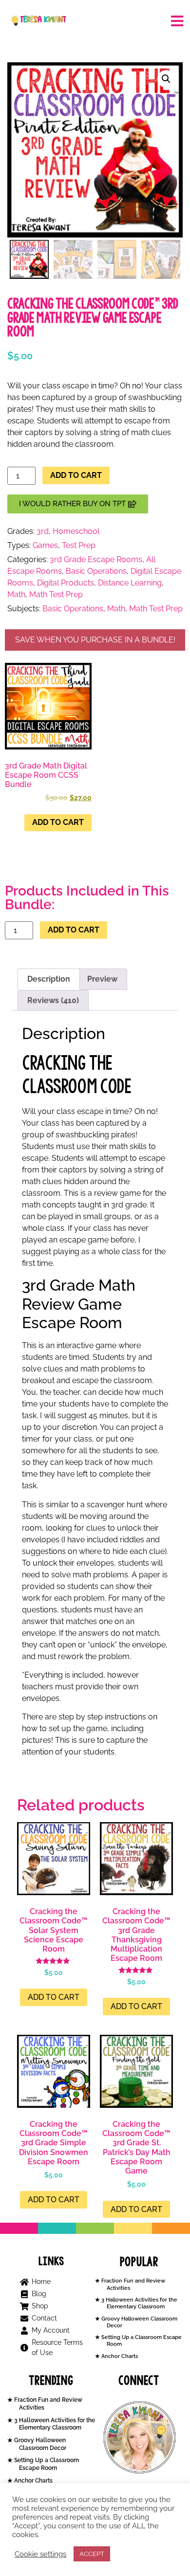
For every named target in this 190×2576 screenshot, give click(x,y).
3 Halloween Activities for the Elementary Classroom (139, 2303)
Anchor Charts (119, 2356)
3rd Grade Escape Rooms (96, 559)
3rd (43, 531)
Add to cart (76, 475)
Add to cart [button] (58, 822)
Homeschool (76, 531)
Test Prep (79, 545)
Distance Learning (130, 583)
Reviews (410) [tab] (53, 1000)
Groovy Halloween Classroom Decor (39, 2444)
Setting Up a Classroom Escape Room (46, 2464)
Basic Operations (96, 571)
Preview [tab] (102, 979)
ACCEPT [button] (92, 2554)
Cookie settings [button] (40, 2554)
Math (16, 594)
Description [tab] (49, 979)
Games (45, 545)
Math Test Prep (56, 594)
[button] (166, 79)
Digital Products (66, 583)
